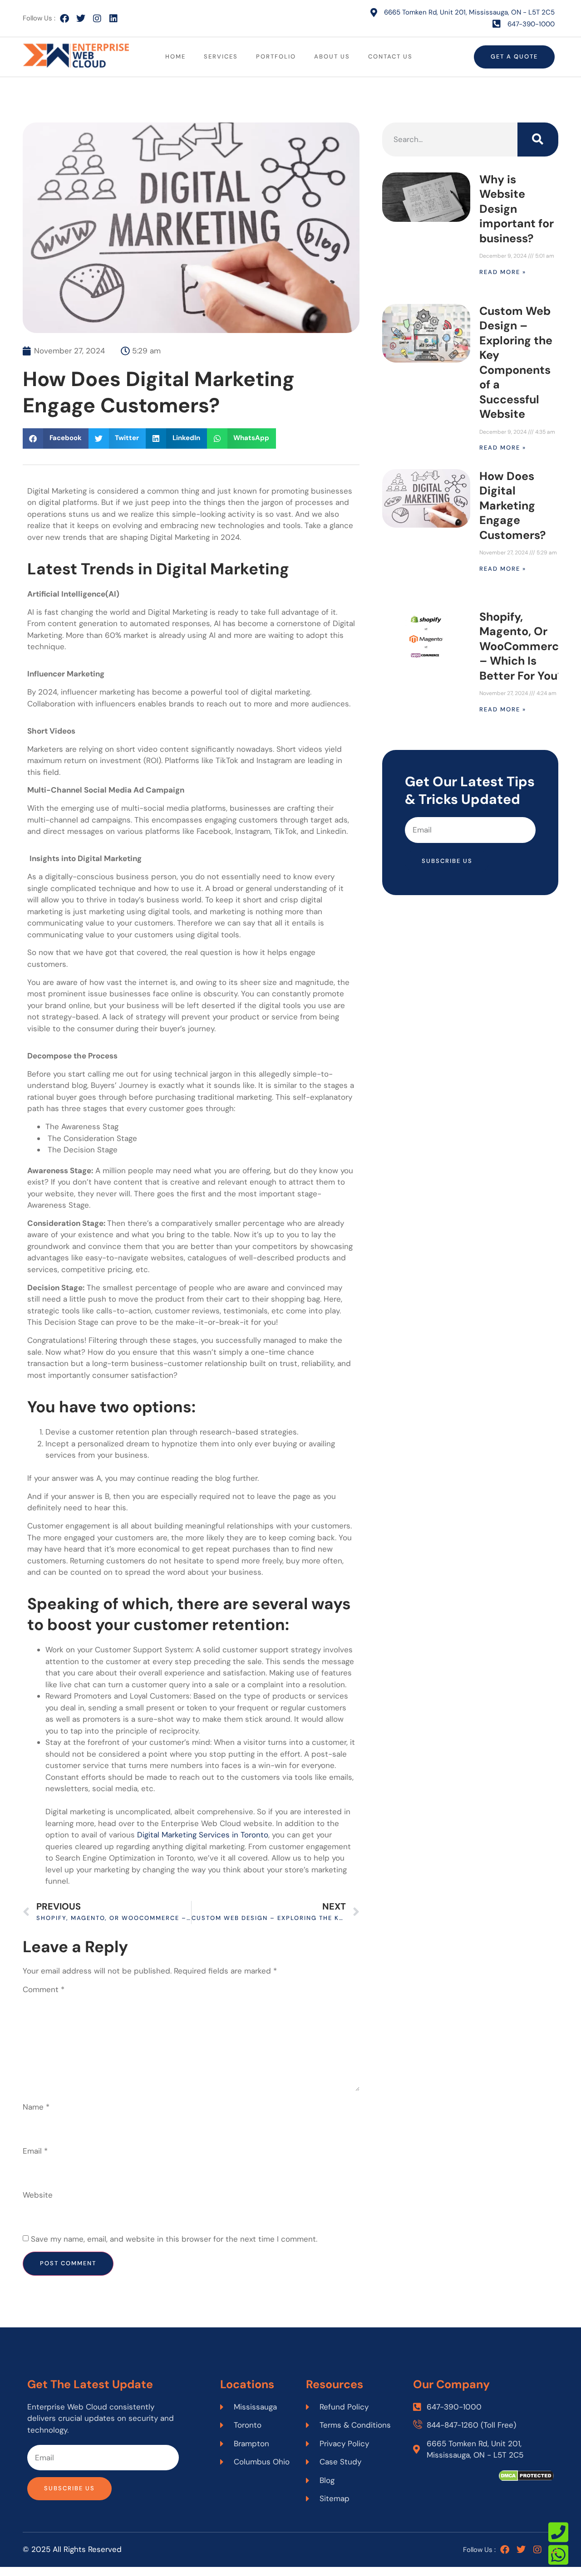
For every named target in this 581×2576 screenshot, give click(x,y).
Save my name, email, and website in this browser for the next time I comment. (174, 2239)
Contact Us (390, 56)
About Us (332, 56)
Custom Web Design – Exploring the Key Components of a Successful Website (516, 363)
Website (38, 2195)
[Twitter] (81, 19)
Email (35, 2151)
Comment (44, 1989)
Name (36, 2107)
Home (175, 56)
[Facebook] (64, 19)
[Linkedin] (113, 19)
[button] (56, 438)
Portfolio (276, 56)
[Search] (538, 140)
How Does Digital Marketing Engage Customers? (512, 506)
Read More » (503, 272)
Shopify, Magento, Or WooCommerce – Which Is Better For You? (522, 646)
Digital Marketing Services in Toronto (202, 1835)
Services (221, 56)
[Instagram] (97, 19)
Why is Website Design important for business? (517, 209)
